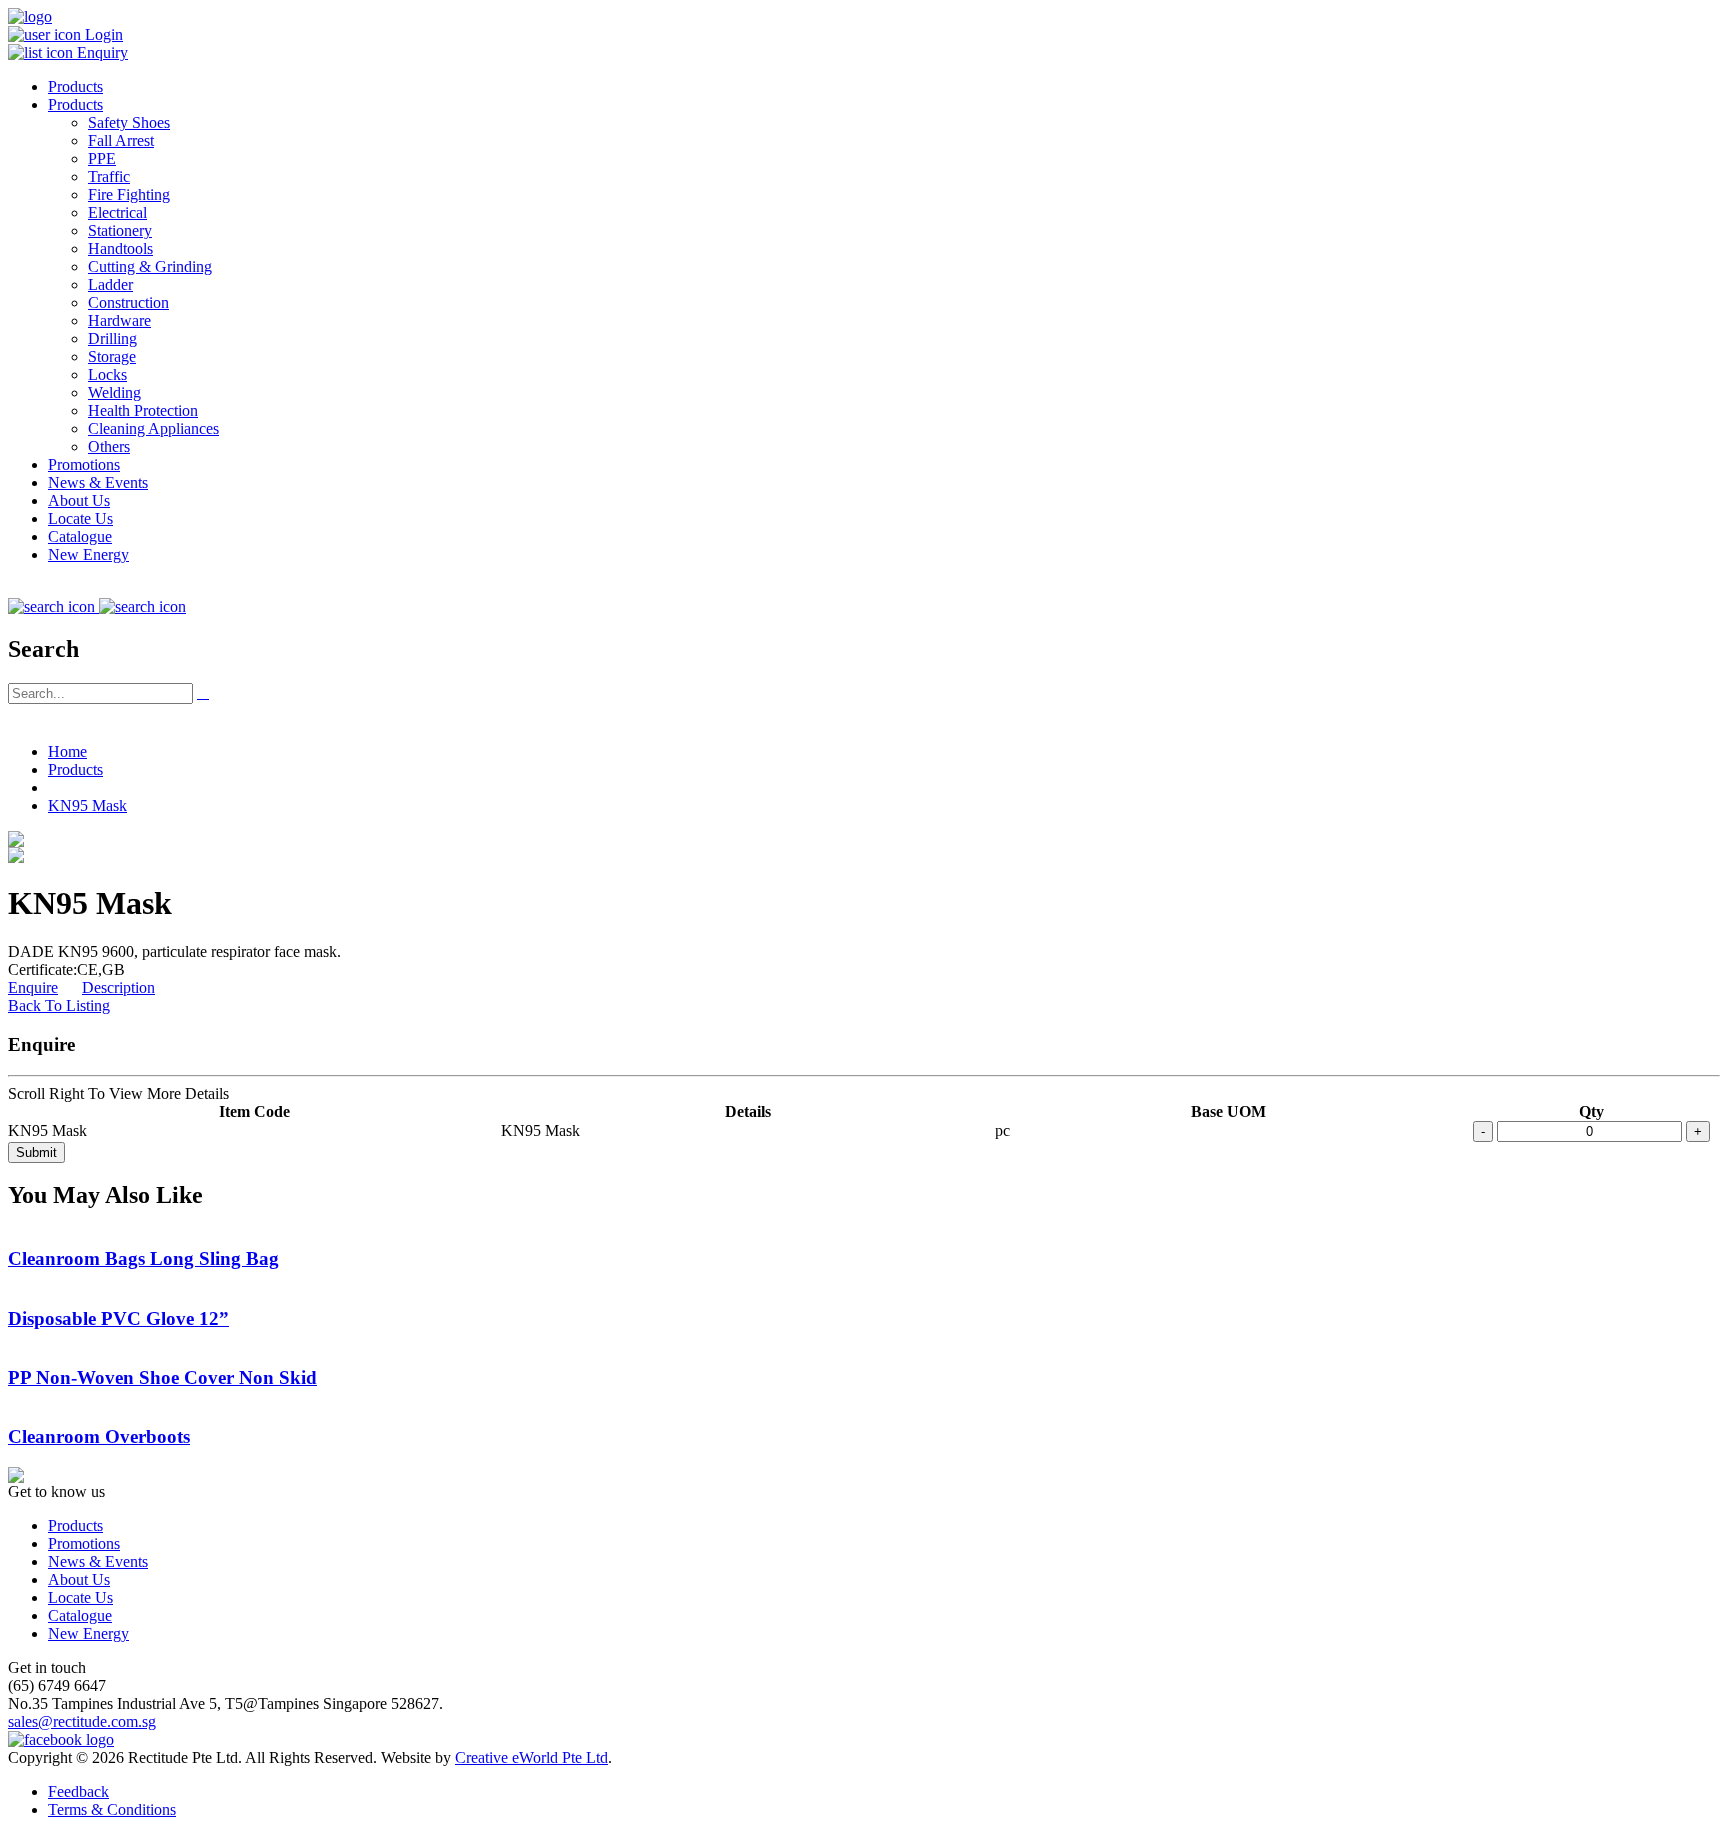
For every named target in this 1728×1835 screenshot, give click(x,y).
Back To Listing (59, 1005)
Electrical (117, 212)
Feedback (78, 1791)
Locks (107, 374)
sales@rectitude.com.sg (82, 1721)
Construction (128, 302)
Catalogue (80, 536)
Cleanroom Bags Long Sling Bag (143, 1258)
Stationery (120, 230)
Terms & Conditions (112, 1809)
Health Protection (143, 410)
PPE (102, 158)
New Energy (88, 554)
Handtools (120, 248)
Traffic (109, 176)
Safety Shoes (129, 122)
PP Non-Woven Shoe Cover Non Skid (162, 1377)
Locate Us (80, 518)
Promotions (84, 464)
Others (109, 446)
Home (67, 751)
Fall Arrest (121, 140)
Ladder (110, 284)
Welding (114, 392)
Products (75, 86)
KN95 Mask (87, 805)
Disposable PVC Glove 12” (118, 1318)
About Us (79, 500)
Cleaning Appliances (153, 428)
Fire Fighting (129, 194)
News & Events (98, 482)
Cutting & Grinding (150, 266)
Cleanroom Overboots (99, 1436)
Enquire (33, 987)
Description (118, 987)
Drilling (112, 338)
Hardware (119, 320)
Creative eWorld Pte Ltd (531, 1757)
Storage (112, 356)
